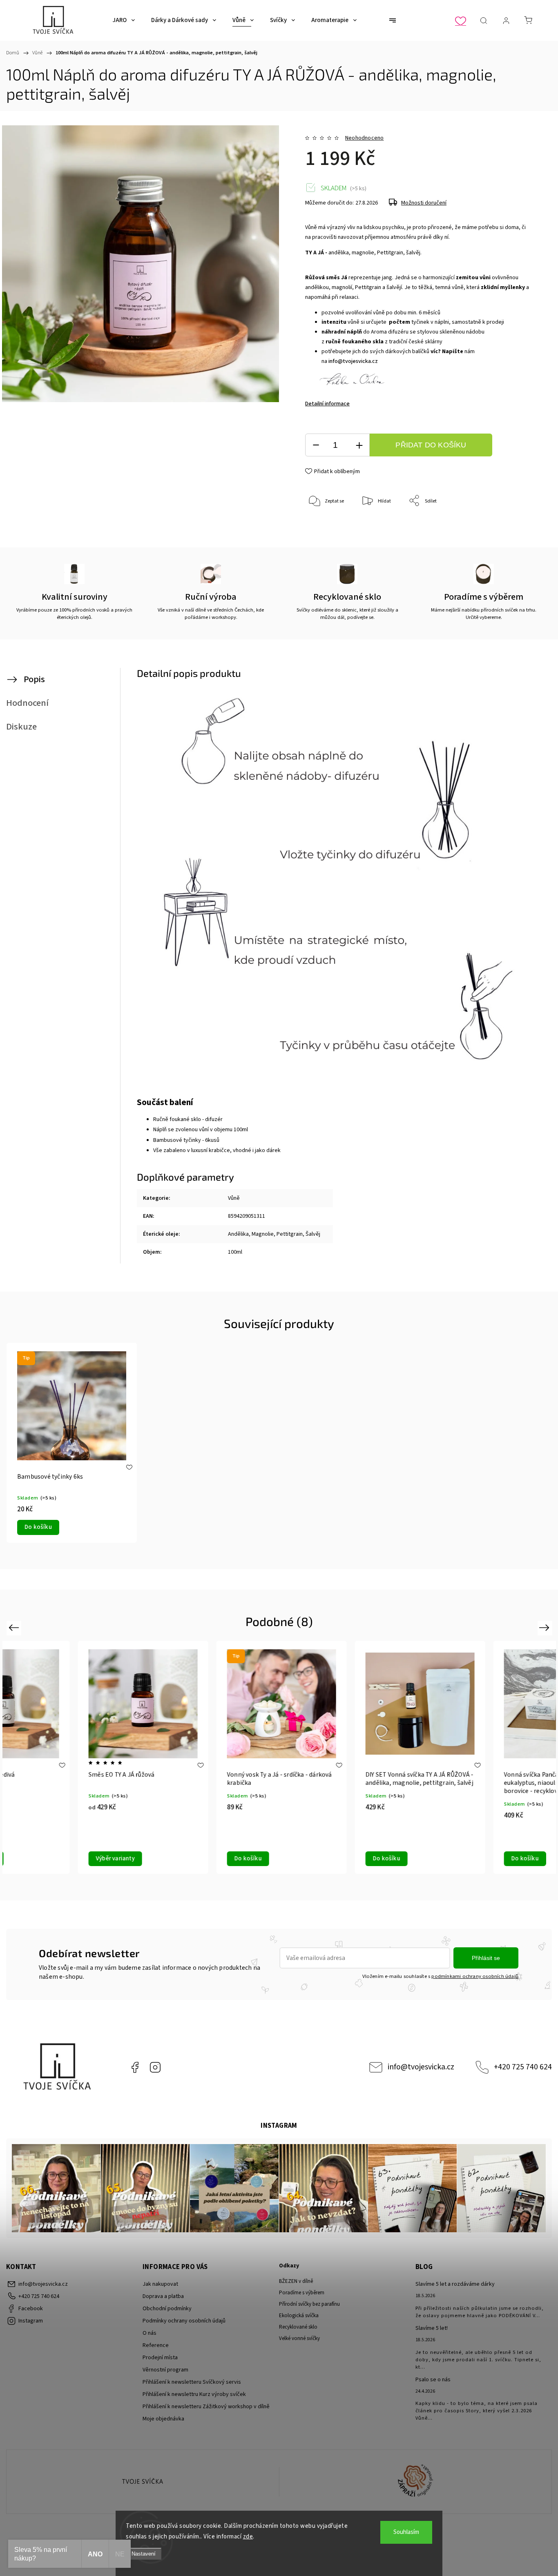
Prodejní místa (160, 2358)
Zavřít (512, 528)
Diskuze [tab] (21, 727)
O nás (150, 2333)
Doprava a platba (163, 2296)
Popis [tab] (34, 679)
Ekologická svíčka (299, 2316)
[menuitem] (124, 20)
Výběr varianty (321, 1825)
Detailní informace (327, 404)
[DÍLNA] (143, 2482)
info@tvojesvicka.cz (353, 361)
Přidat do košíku (431, 445)
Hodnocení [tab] (27, 703)
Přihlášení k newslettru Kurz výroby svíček (194, 2394)
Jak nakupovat (160, 2284)
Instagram (155, 2067)
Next (546, 1627)
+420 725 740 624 (523, 2067)
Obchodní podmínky (167, 2309)
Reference (156, 2345)
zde (248, 2537)
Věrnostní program (165, 2370)
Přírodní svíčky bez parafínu (309, 2304)
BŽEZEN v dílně (296, 2281)
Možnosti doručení (424, 203)
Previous (15, 1627)
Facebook (135, 2067)
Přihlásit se (486, 1958)
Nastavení (144, 2554)
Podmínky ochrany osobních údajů (184, 2321)
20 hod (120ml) (365, 1848)
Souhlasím (406, 2532)
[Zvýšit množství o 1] (359, 445)
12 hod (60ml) (319, 1848)
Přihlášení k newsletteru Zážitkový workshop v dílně (206, 2407)
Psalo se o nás (433, 2380)
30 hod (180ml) (342, 1863)
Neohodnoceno (364, 138)
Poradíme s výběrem (302, 2293)
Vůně (234, 1198)
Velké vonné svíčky (299, 2338)
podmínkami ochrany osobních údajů (475, 1976)
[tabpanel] (72, 1443)
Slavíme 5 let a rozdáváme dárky (455, 2284)
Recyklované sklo (298, 2327)
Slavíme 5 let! (432, 2328)
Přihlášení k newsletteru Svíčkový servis (192, 2382)
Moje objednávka (163, 2419)
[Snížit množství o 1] (316, 445)
